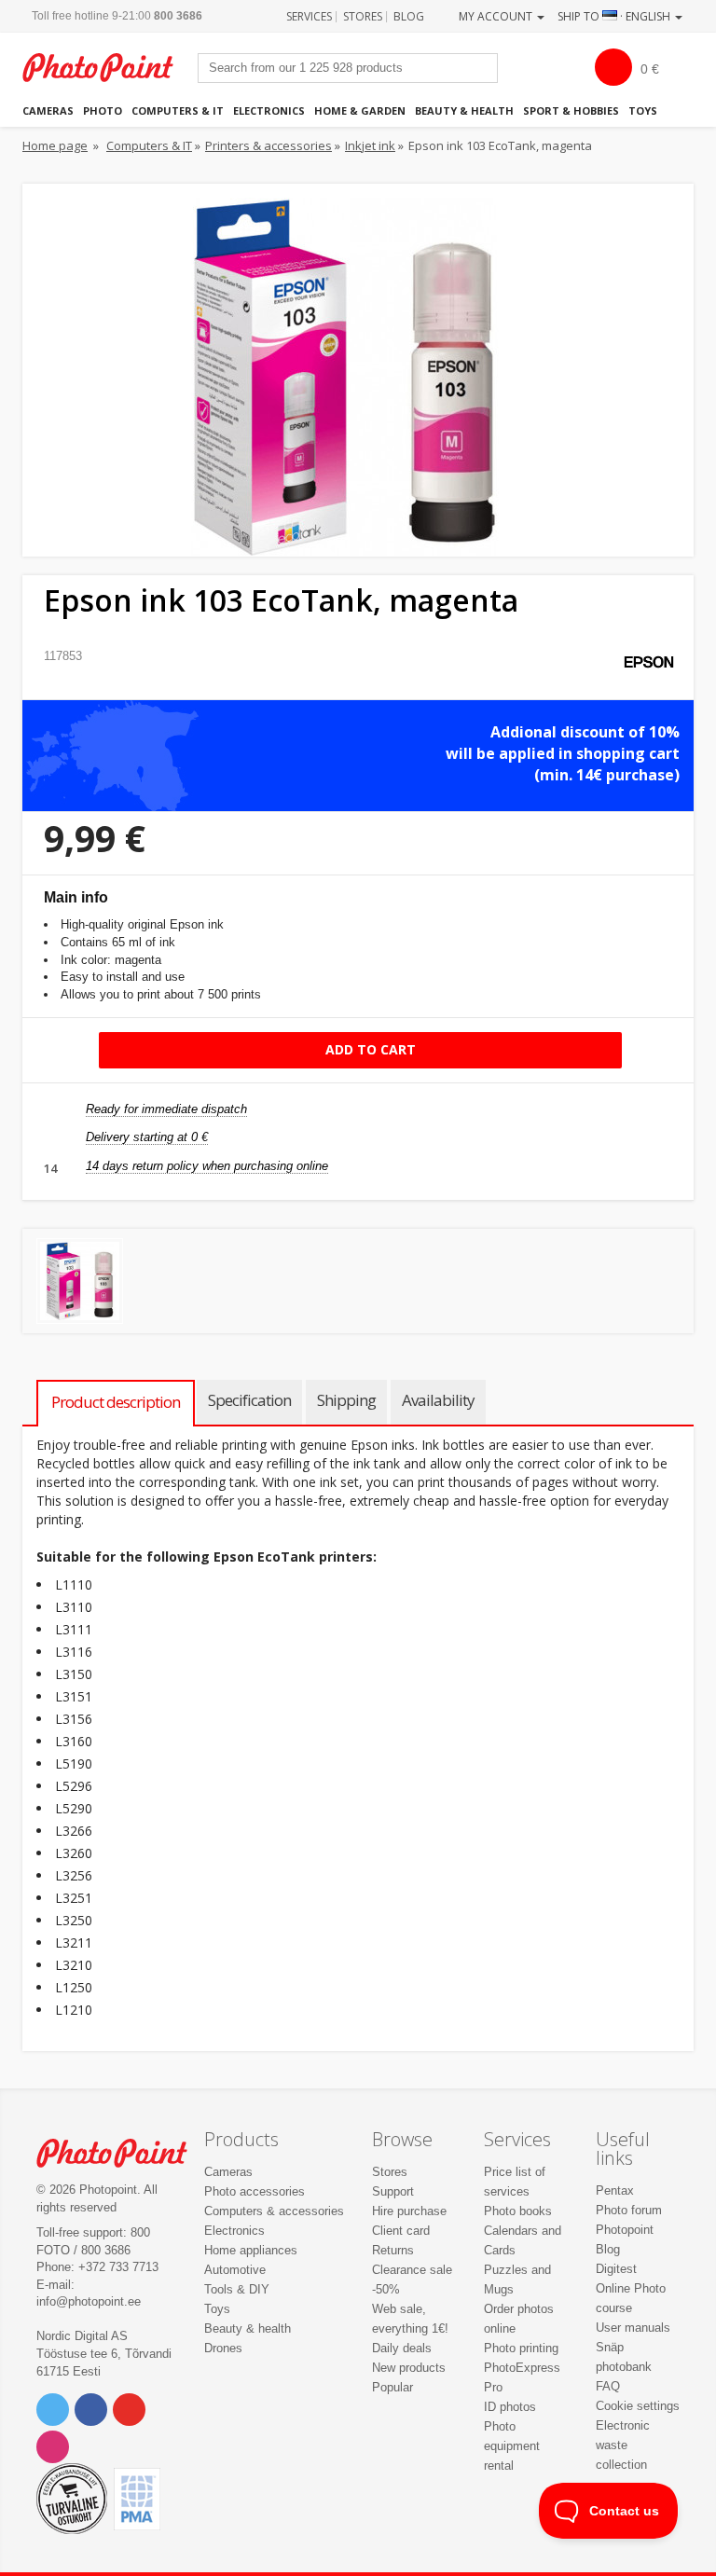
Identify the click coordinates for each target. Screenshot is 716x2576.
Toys (643, 110)
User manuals (633, 2328)
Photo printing (521, 2348)
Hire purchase (409, 2211)
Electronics (269, 110)
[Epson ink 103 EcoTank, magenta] (80, 1281)
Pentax (615, 2190)
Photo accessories (255, 2191)
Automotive (235, 2270)
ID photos (510, 2407)
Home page (55, 145)
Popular (392, 2387)
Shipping (346, 1400)
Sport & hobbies (571, 110)
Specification (249, 1400)
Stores (363, 16)
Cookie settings (638, 2406)
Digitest (616, 2269)
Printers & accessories (268, 145)
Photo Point (122, 2153)
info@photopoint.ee (89, 2301)
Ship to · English (615, 16)
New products (409, 2368)
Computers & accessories (274, 2211)
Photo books (518, 2211)
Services (309, 16)
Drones (223, 2348)
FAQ (608, 2386)
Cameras (48, 110)
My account (497, 16)
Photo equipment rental (512, 2446)
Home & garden (360, 110)
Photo (103, 110)
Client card (401, 2231)
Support (393, 2191)
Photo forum (629, 2210)
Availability (438, 1400)
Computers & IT (178, 110)
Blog (409, 16)
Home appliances (251, 2250)
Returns (393, 2250)
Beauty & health (464, 110)
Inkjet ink (370, 145)
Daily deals (402, 2348)
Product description (116, 1402)
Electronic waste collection (623, 2445)
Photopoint (108, 68)
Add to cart (369, 1049)
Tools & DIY (237, 2289)
